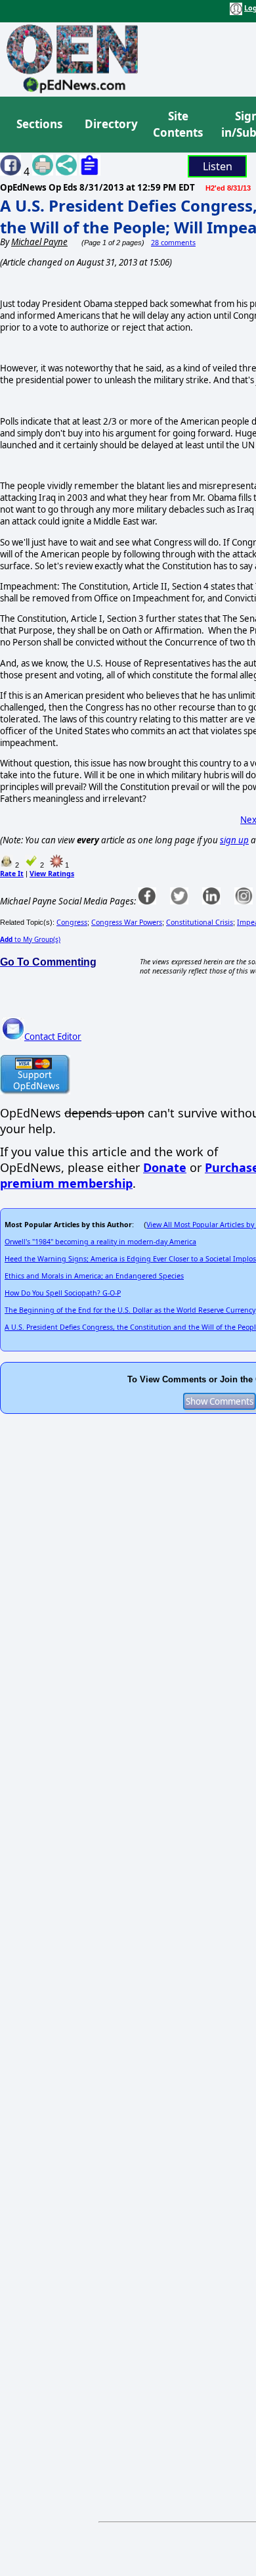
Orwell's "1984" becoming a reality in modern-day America (100, 1242)
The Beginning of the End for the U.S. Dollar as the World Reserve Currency (130, 1310)
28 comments (173, 243)
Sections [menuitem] (39, 124)
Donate (165, 1167)
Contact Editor (53, 1037)
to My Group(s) (30, 939)
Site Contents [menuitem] (178, 125)
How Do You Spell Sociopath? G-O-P (63, 1293)
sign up (234, 840)
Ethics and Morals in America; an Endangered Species (94, 1276)
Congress (72, 922)
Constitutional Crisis (200, 922)
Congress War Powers (127, 922)
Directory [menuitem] (110, 124)
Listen (218, 166)
